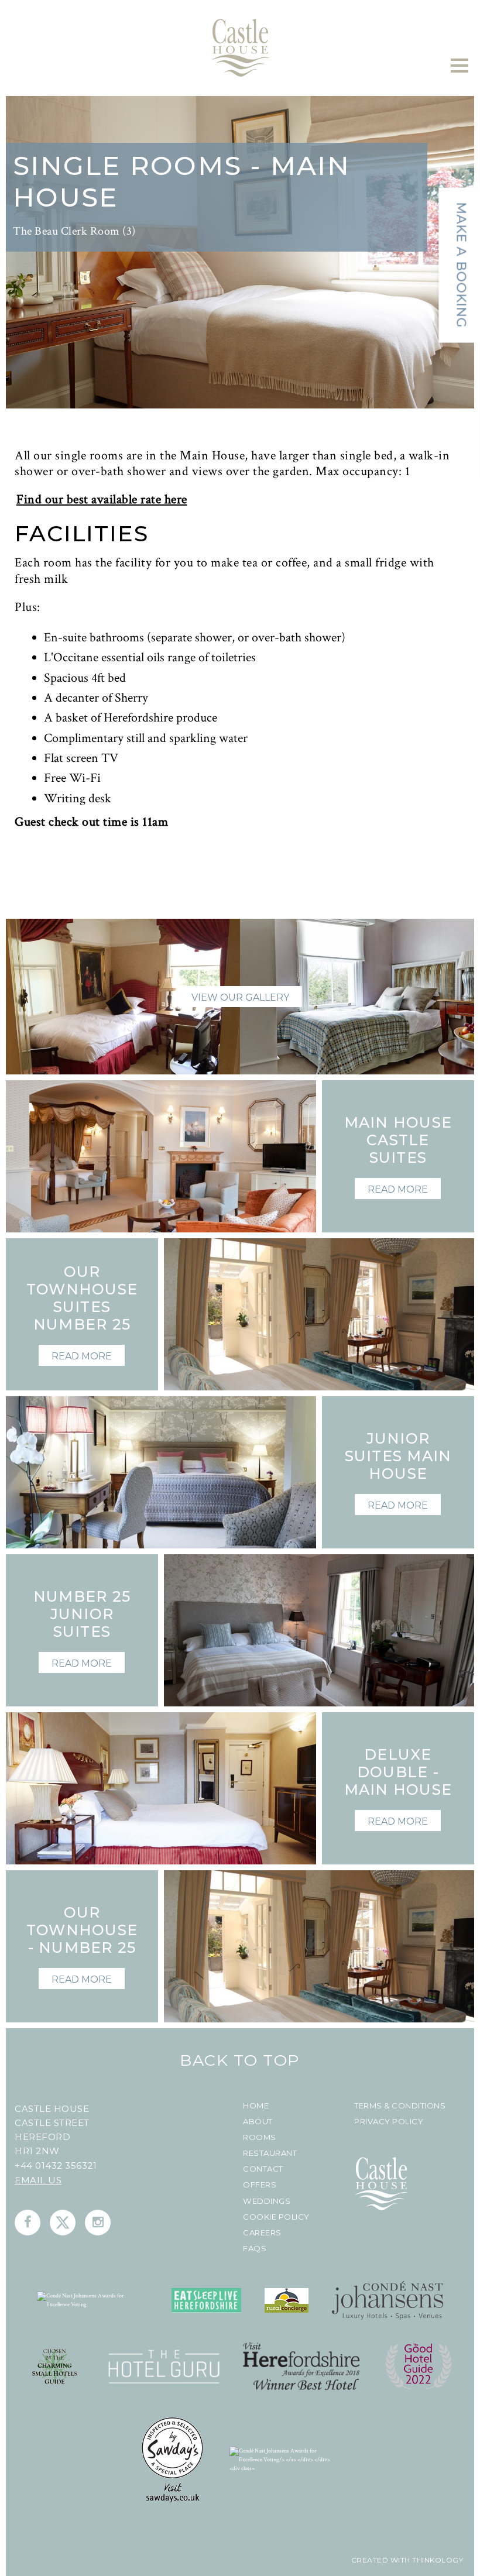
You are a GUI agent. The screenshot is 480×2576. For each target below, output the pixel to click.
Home (256, 2106)
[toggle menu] (460, 66)
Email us (38, 2180)
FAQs (255, 2249)
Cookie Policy (276, 2217)
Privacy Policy (389, 2122)
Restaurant (270, 2153)
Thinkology (437, 2560)
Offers (260, 2185)
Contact (263, 2169)
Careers (262, 2233)
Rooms (260, 2137)
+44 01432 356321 (56, 2165)
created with (381, 2560)
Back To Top (240, 2060)
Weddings (267, 2201)
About (258, 2122)
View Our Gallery (240, 997)
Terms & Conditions (400, 2106)
